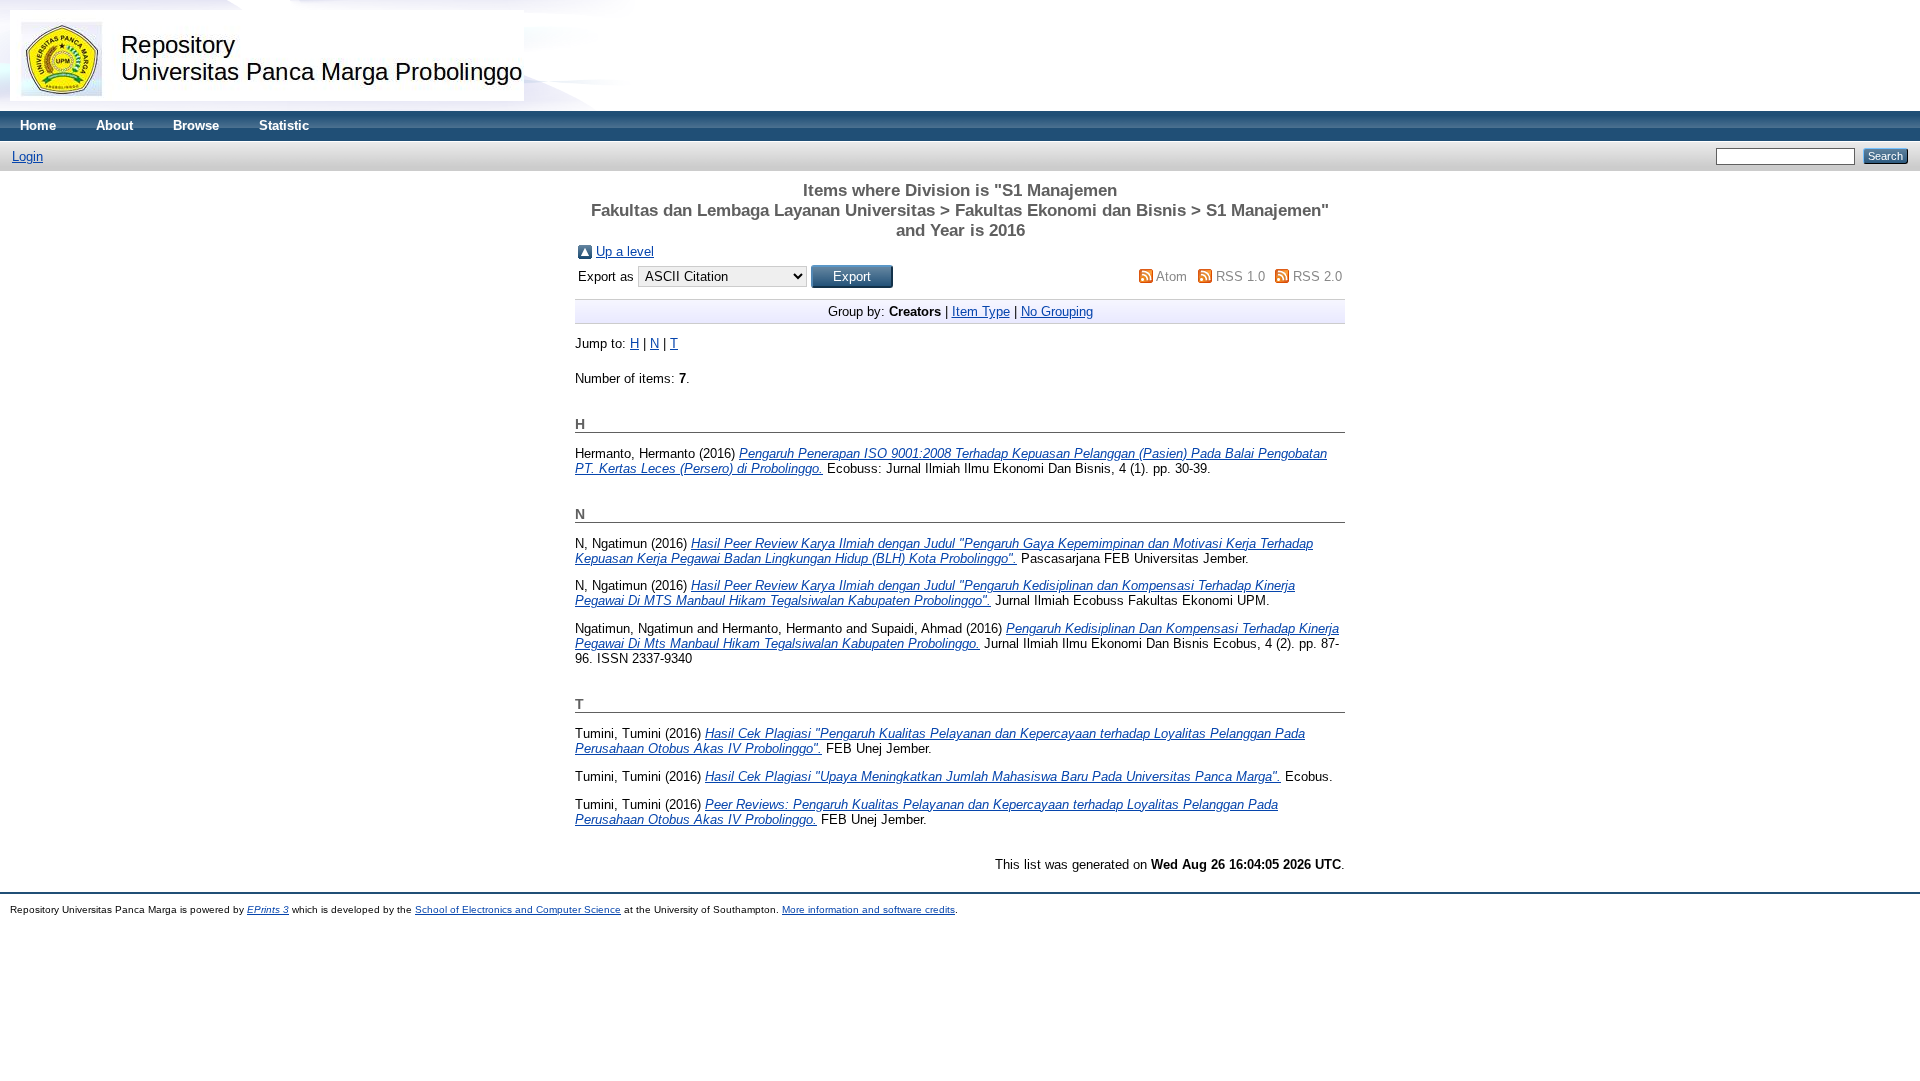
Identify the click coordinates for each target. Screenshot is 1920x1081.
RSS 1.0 (1240, 276)
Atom (1171, 276)
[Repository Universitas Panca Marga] (267, 106)
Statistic (284, 125)
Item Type (981, 311)
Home (38, 125)
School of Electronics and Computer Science (518, 909)
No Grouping (1057, 311)
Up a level (625, 251)
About (114, 125)
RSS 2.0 (1317, 276)
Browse (196, 125)
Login (27, 156)
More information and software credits (868, 909)
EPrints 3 (268, 909)
